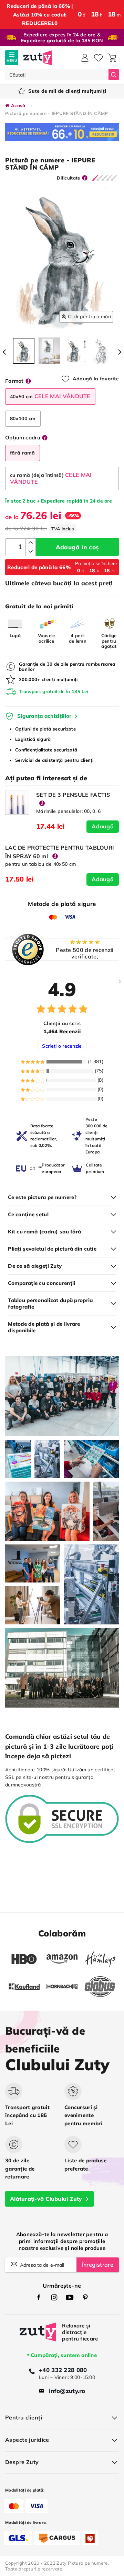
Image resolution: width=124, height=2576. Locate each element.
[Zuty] (38, 2337)
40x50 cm (50, 396)
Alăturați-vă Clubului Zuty (46, 2199)
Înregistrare (98, 2265)
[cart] (112, 58)
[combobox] (57, 75)
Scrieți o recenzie (62, 1046)
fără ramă (23, 453)
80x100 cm (23, 418)
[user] (85, 58)
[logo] (38, 58)
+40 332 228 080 (63, 2370)
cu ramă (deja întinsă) (51, 478)
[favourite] (98, 58)
